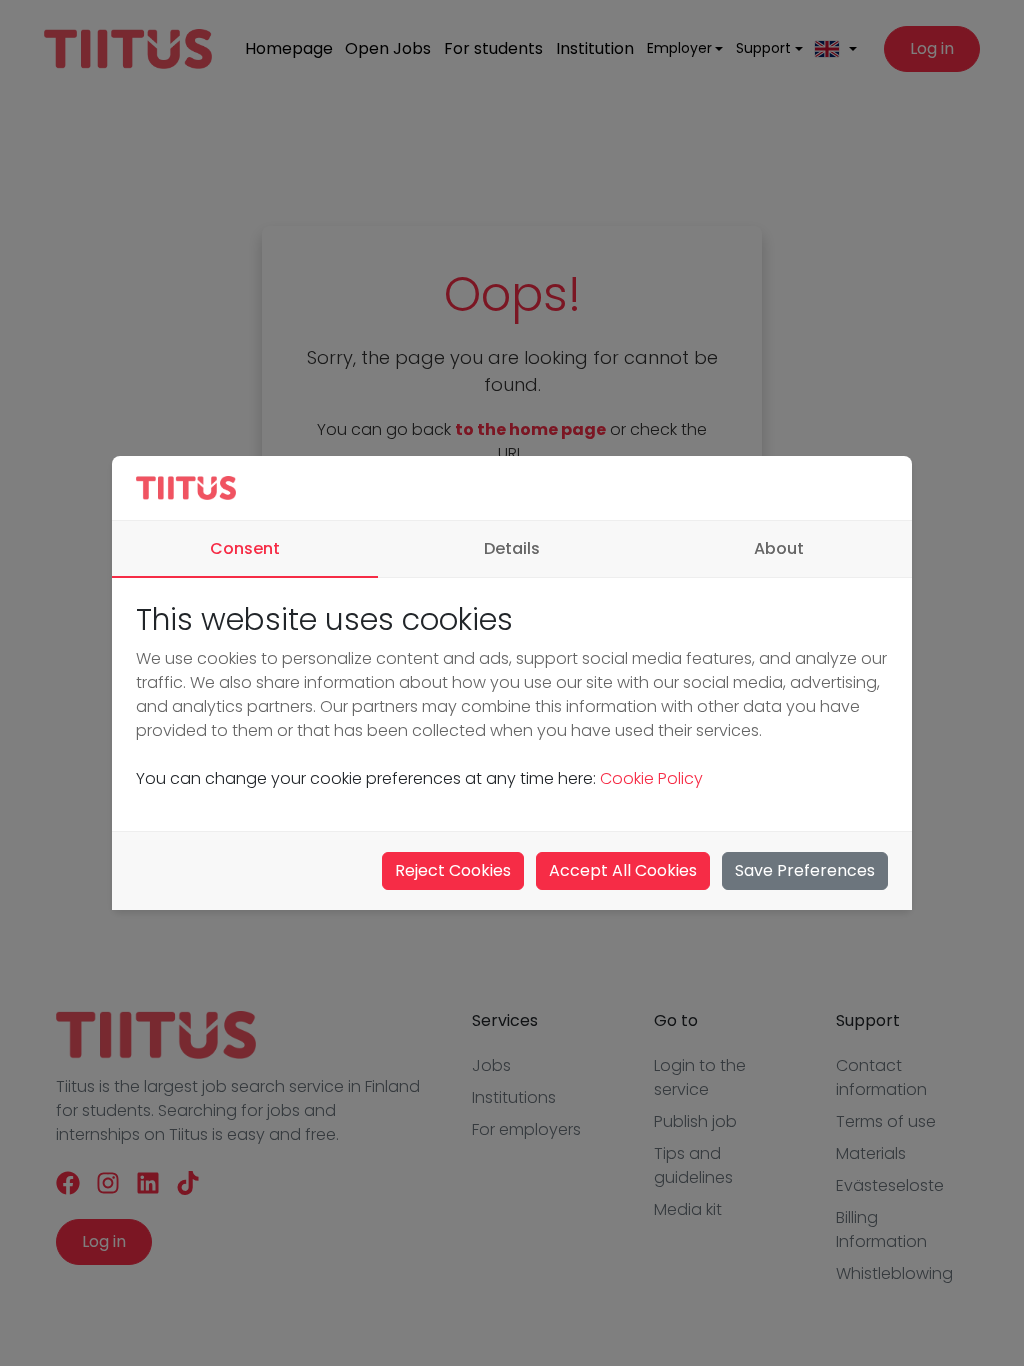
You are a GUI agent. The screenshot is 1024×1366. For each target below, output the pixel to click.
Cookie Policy (651, 778)
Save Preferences (805, 870)
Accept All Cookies (623, 870)
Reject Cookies (453, 870)
